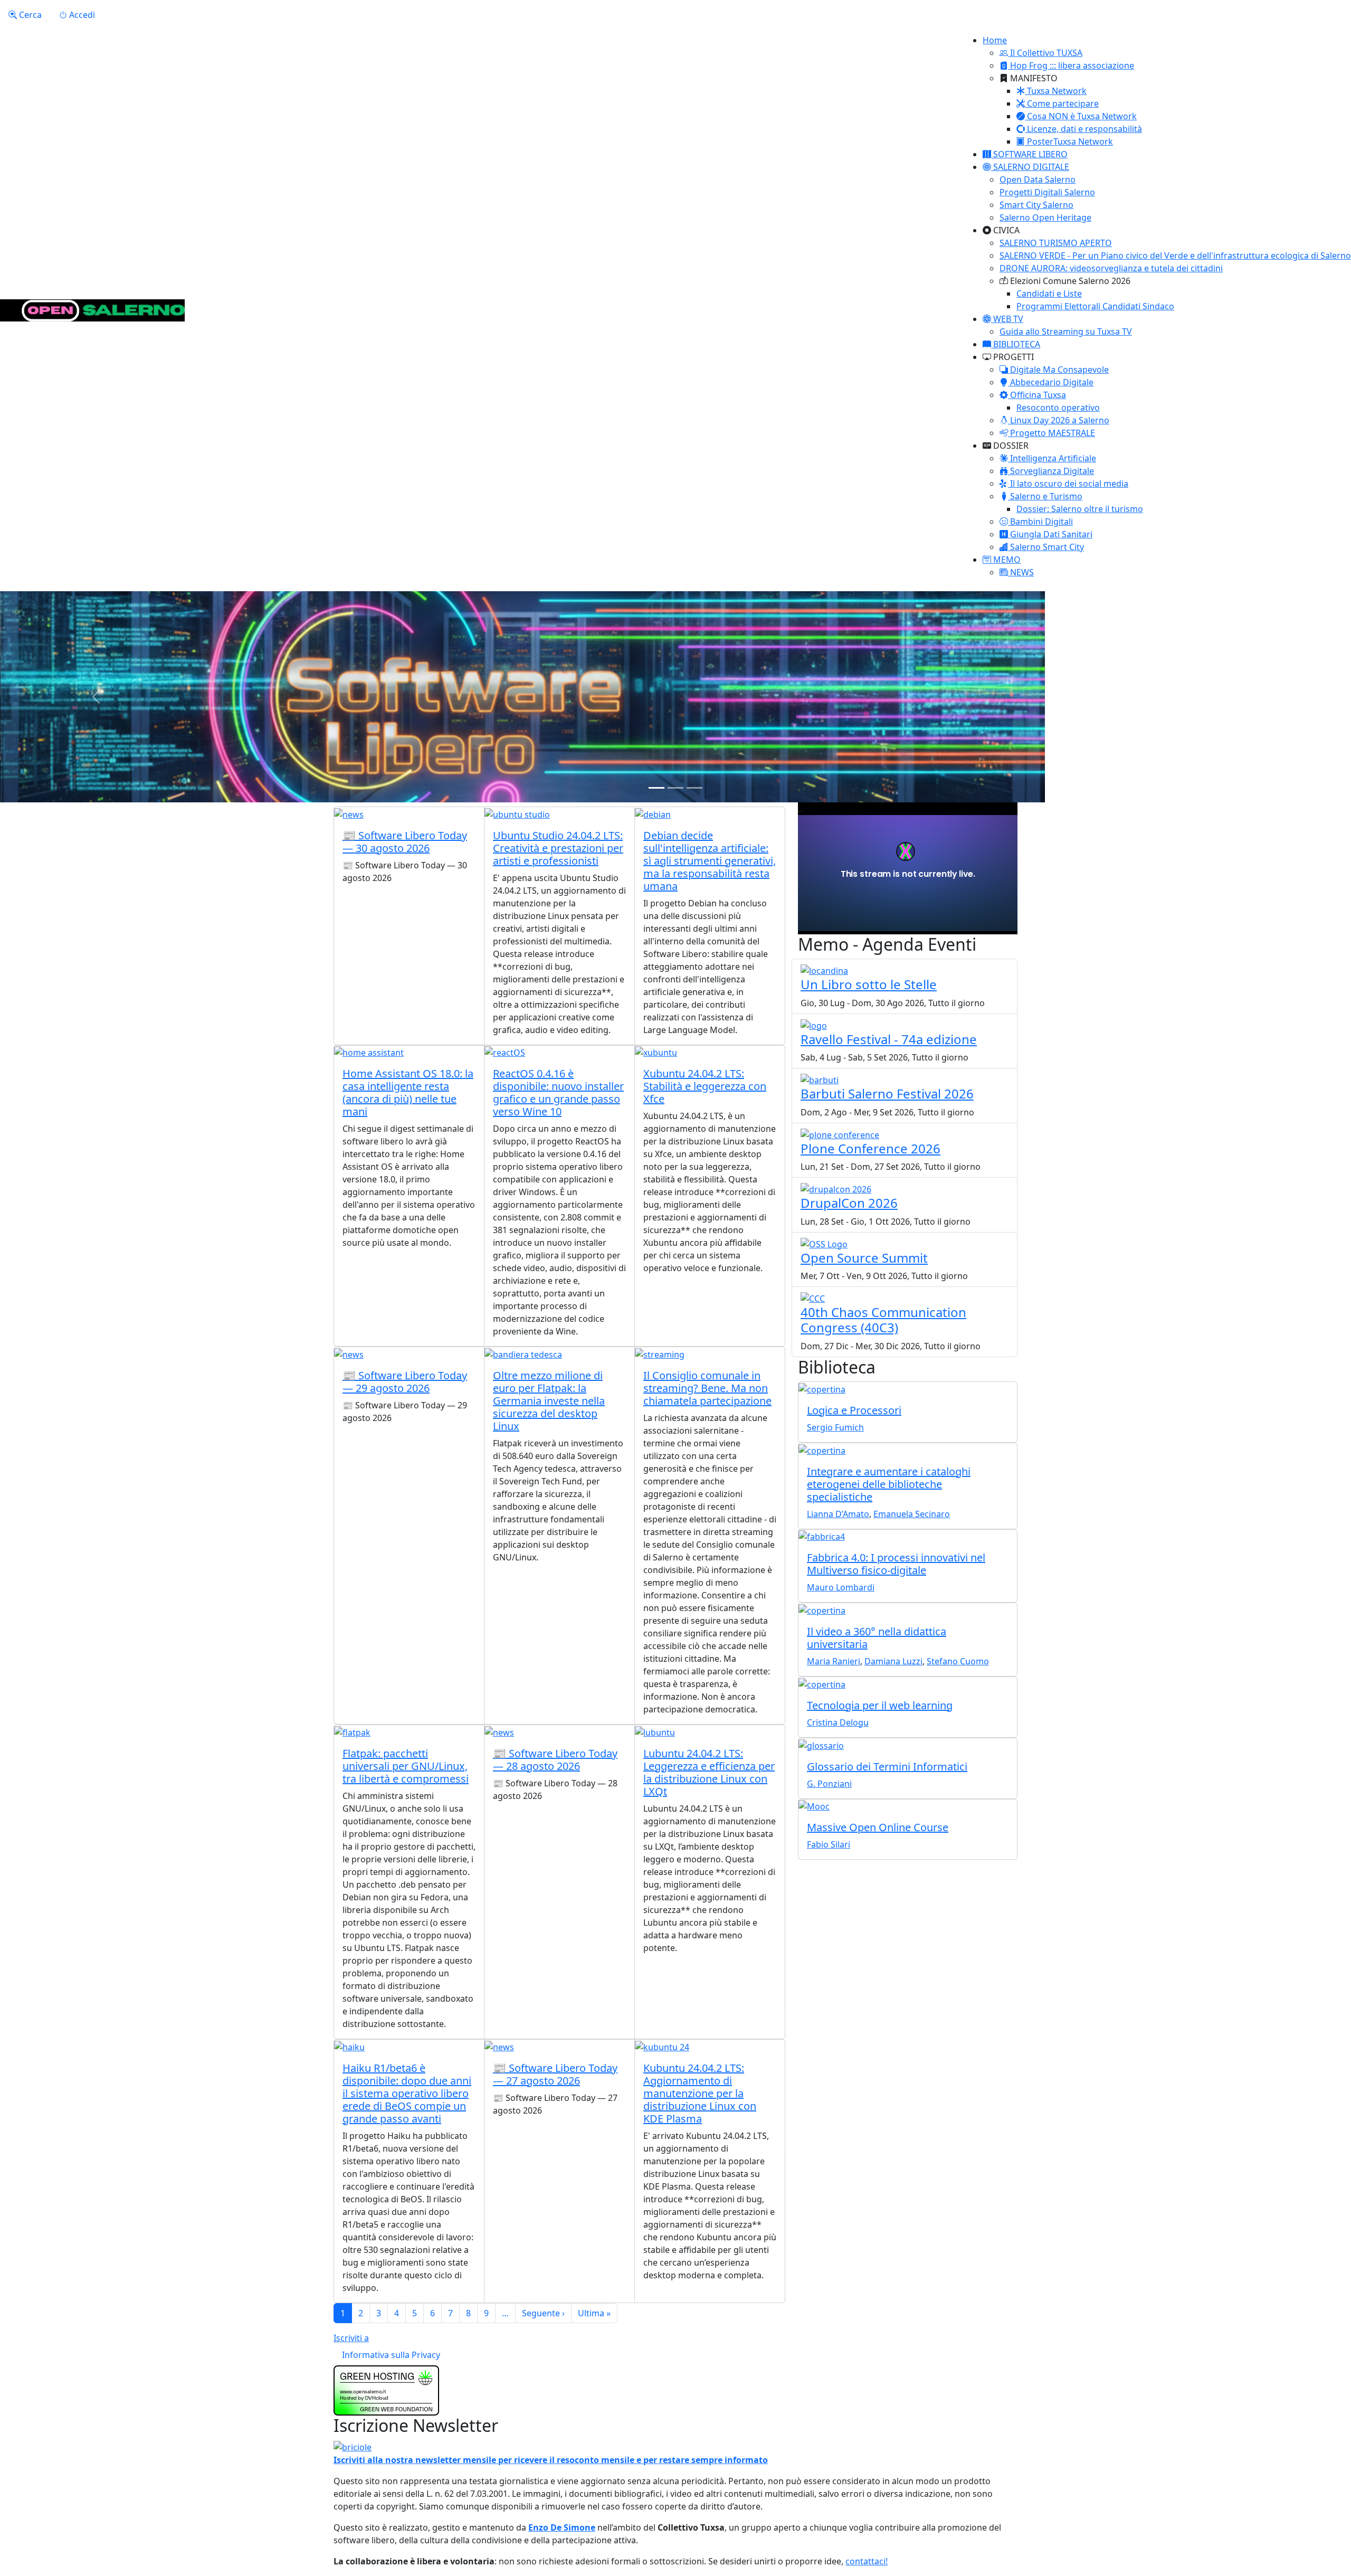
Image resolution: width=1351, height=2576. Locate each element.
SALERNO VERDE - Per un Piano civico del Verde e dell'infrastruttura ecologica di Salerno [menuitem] (1175, 255)
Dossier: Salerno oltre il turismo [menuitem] (1080, 509)
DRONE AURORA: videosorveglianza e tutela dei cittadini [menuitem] (1111, 268)
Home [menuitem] (995, 40)
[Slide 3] (694, 788)
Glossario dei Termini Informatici (887, 1767)
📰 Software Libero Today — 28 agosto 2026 (555, 1760)
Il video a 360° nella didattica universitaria (877, 1638)
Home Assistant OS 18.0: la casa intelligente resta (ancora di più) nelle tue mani (408, 1092)
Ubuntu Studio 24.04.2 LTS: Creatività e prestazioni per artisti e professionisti (558, 848)
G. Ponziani (829, 1784)
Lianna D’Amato (838, 1514)
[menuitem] (1041, 53)
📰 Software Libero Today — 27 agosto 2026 (555, 2074)
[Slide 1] (657, 788)
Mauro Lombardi (841, 1587)
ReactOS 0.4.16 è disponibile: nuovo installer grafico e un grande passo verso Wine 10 (558, 1092)
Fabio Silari (829, 1844)
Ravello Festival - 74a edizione (889, 1039)
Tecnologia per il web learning (880, 1705)
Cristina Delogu (838, 1722)
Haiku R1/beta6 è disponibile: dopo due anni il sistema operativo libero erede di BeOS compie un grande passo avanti (407, 2093)
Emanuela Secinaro (912, 1514)
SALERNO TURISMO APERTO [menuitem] (1056, 243)
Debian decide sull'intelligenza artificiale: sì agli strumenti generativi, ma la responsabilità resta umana (710, 861)
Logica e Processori (854, 1410)
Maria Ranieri (834, 1661)
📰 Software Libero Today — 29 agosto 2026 (405, 1382)
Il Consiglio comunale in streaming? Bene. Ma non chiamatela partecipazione (707, 1388)
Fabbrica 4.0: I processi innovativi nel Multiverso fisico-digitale (896, 1564)
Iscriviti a (351, 2338)
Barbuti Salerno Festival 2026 (887, 1093)
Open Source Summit (864, 1258)
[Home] (92, 310)
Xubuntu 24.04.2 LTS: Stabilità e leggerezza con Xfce (705, 1086)
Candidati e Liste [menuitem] (1049, 293)
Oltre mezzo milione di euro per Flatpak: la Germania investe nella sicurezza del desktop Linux (549, 1401)
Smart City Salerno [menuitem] (1036, 205)
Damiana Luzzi (893, 1661)
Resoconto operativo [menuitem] (1058, 408)
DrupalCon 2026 (849, 1203)
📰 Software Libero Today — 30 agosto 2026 (405, 842)
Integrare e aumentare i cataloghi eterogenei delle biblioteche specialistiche (889, 1484)
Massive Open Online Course (878, 1827)
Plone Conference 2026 (870, 1148)
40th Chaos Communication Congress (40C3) (883, 1320)
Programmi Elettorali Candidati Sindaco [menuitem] (1095, 306)
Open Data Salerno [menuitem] (1038, 179)
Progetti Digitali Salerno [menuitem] (1047, 192)
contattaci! (867, 2561)
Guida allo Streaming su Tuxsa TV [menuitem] (1066, 332)
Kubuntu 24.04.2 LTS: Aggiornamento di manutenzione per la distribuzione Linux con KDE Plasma (700, 2093)
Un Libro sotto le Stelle (869, 984)
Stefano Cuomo (958, 1661)
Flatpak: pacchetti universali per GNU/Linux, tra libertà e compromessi (406, 1766)
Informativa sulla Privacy (391, 2355)
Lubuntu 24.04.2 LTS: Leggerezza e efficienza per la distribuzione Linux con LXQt (709, 1772)
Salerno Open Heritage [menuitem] (1045, 217)
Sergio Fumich (835, 1427)
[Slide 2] (675, 788)
